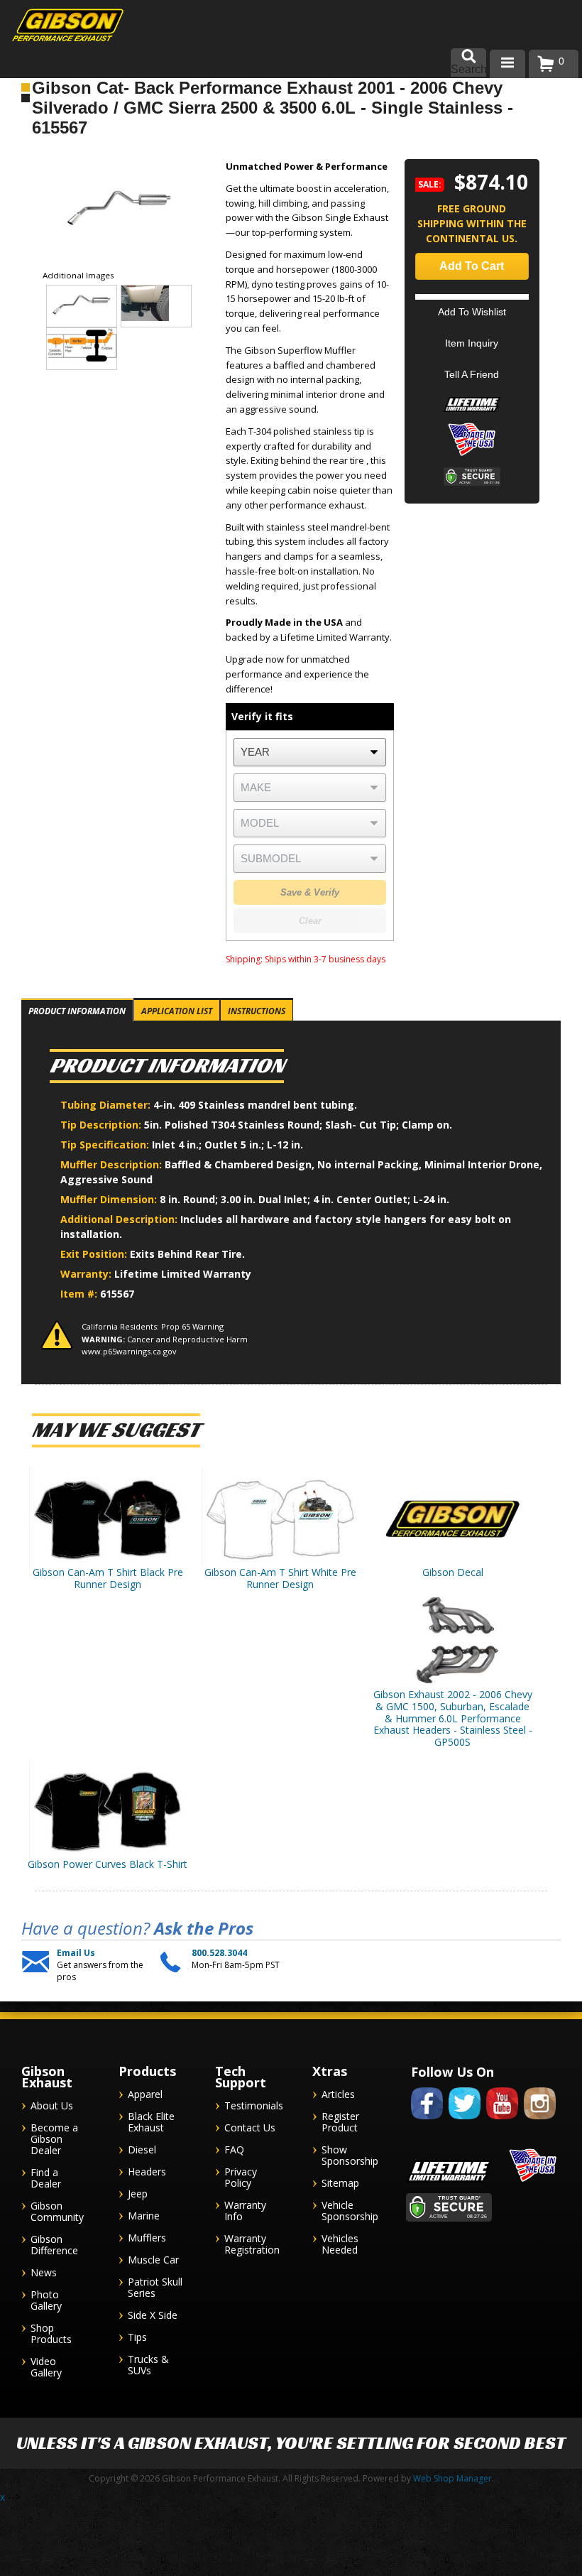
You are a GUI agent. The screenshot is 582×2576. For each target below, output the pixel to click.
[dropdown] (507, 64)
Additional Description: (120, 1219)
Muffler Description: (112, 1164)
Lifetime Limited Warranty (183, 1274)
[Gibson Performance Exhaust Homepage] (57, 27)
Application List (177, 1011)
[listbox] (309, 752)
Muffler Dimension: (110, 1199)
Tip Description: (102, 1125)
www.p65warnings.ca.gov (129, 1351)
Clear (310, 921)
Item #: (80, 1294)
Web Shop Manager (452, 2478)
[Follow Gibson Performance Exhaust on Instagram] (540, 2122)
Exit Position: (95, 1254)
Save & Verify (310, 892)
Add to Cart (472, 266)
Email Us (76, 1953)
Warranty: (87, 1274)
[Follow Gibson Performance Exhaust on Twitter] (465, 2122)
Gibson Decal (453, 1572)
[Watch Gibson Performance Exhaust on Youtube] (502, 2122)
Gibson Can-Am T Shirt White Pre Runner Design (280, 1578)
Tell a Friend (472, 374)
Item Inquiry (472, 343)
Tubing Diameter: (107, 1105)
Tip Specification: (106, 1145)
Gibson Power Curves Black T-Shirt (108, 1864)
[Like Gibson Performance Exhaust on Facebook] (427, 2122)
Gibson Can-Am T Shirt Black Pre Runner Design (108, 1578)
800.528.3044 (219, 1953)
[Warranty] (472, 412)
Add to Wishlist (472, 312)
